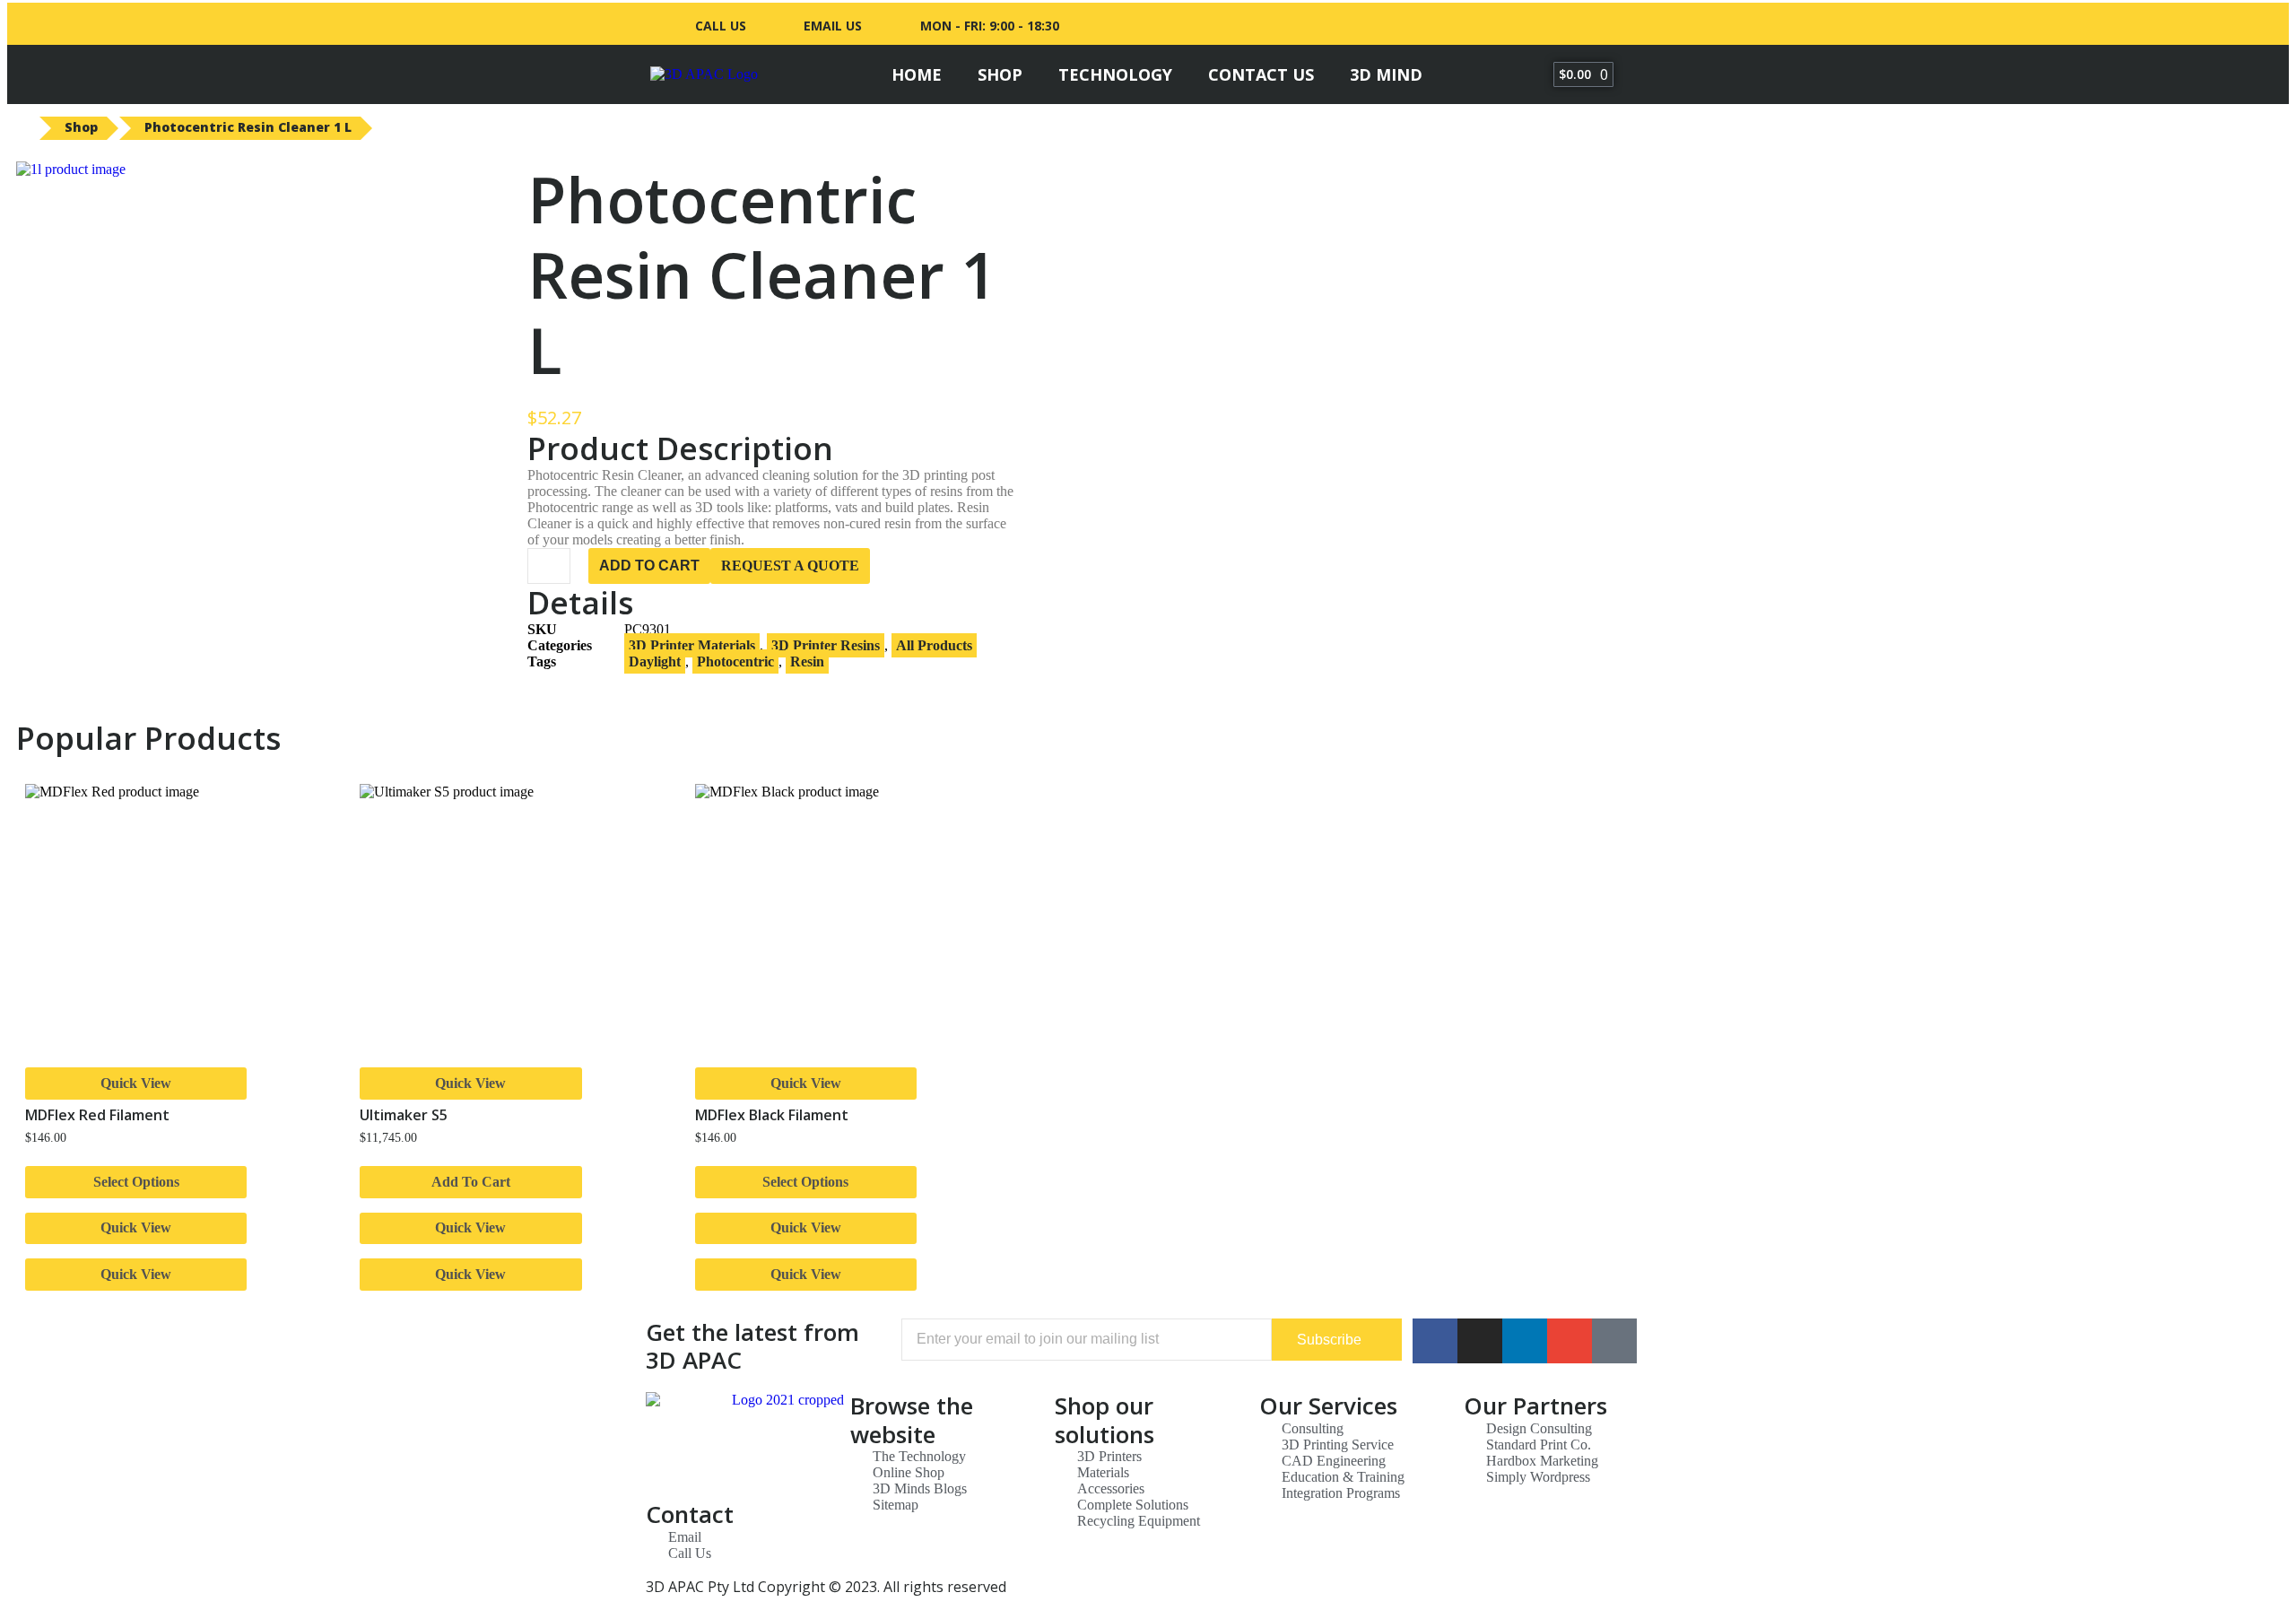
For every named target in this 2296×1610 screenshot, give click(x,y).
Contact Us (1261, 74)
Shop (1000, 74)
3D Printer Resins (826, 645)
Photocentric (735, 661)
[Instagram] (1572, 26)
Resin (807, 661)
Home (917, 74)
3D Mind (1386, 74)
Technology (1115, 74)
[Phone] (1614, 1341)
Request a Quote (790, 566)
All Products (934, 645)
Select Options (136, 1182)
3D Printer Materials (692, 645)
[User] (1605, 26)
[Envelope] (1570, 1341)
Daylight (655, 661)
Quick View (136, 1083)
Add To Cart (649, 566)
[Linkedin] (1539, 26)
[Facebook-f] (1506, 26)
